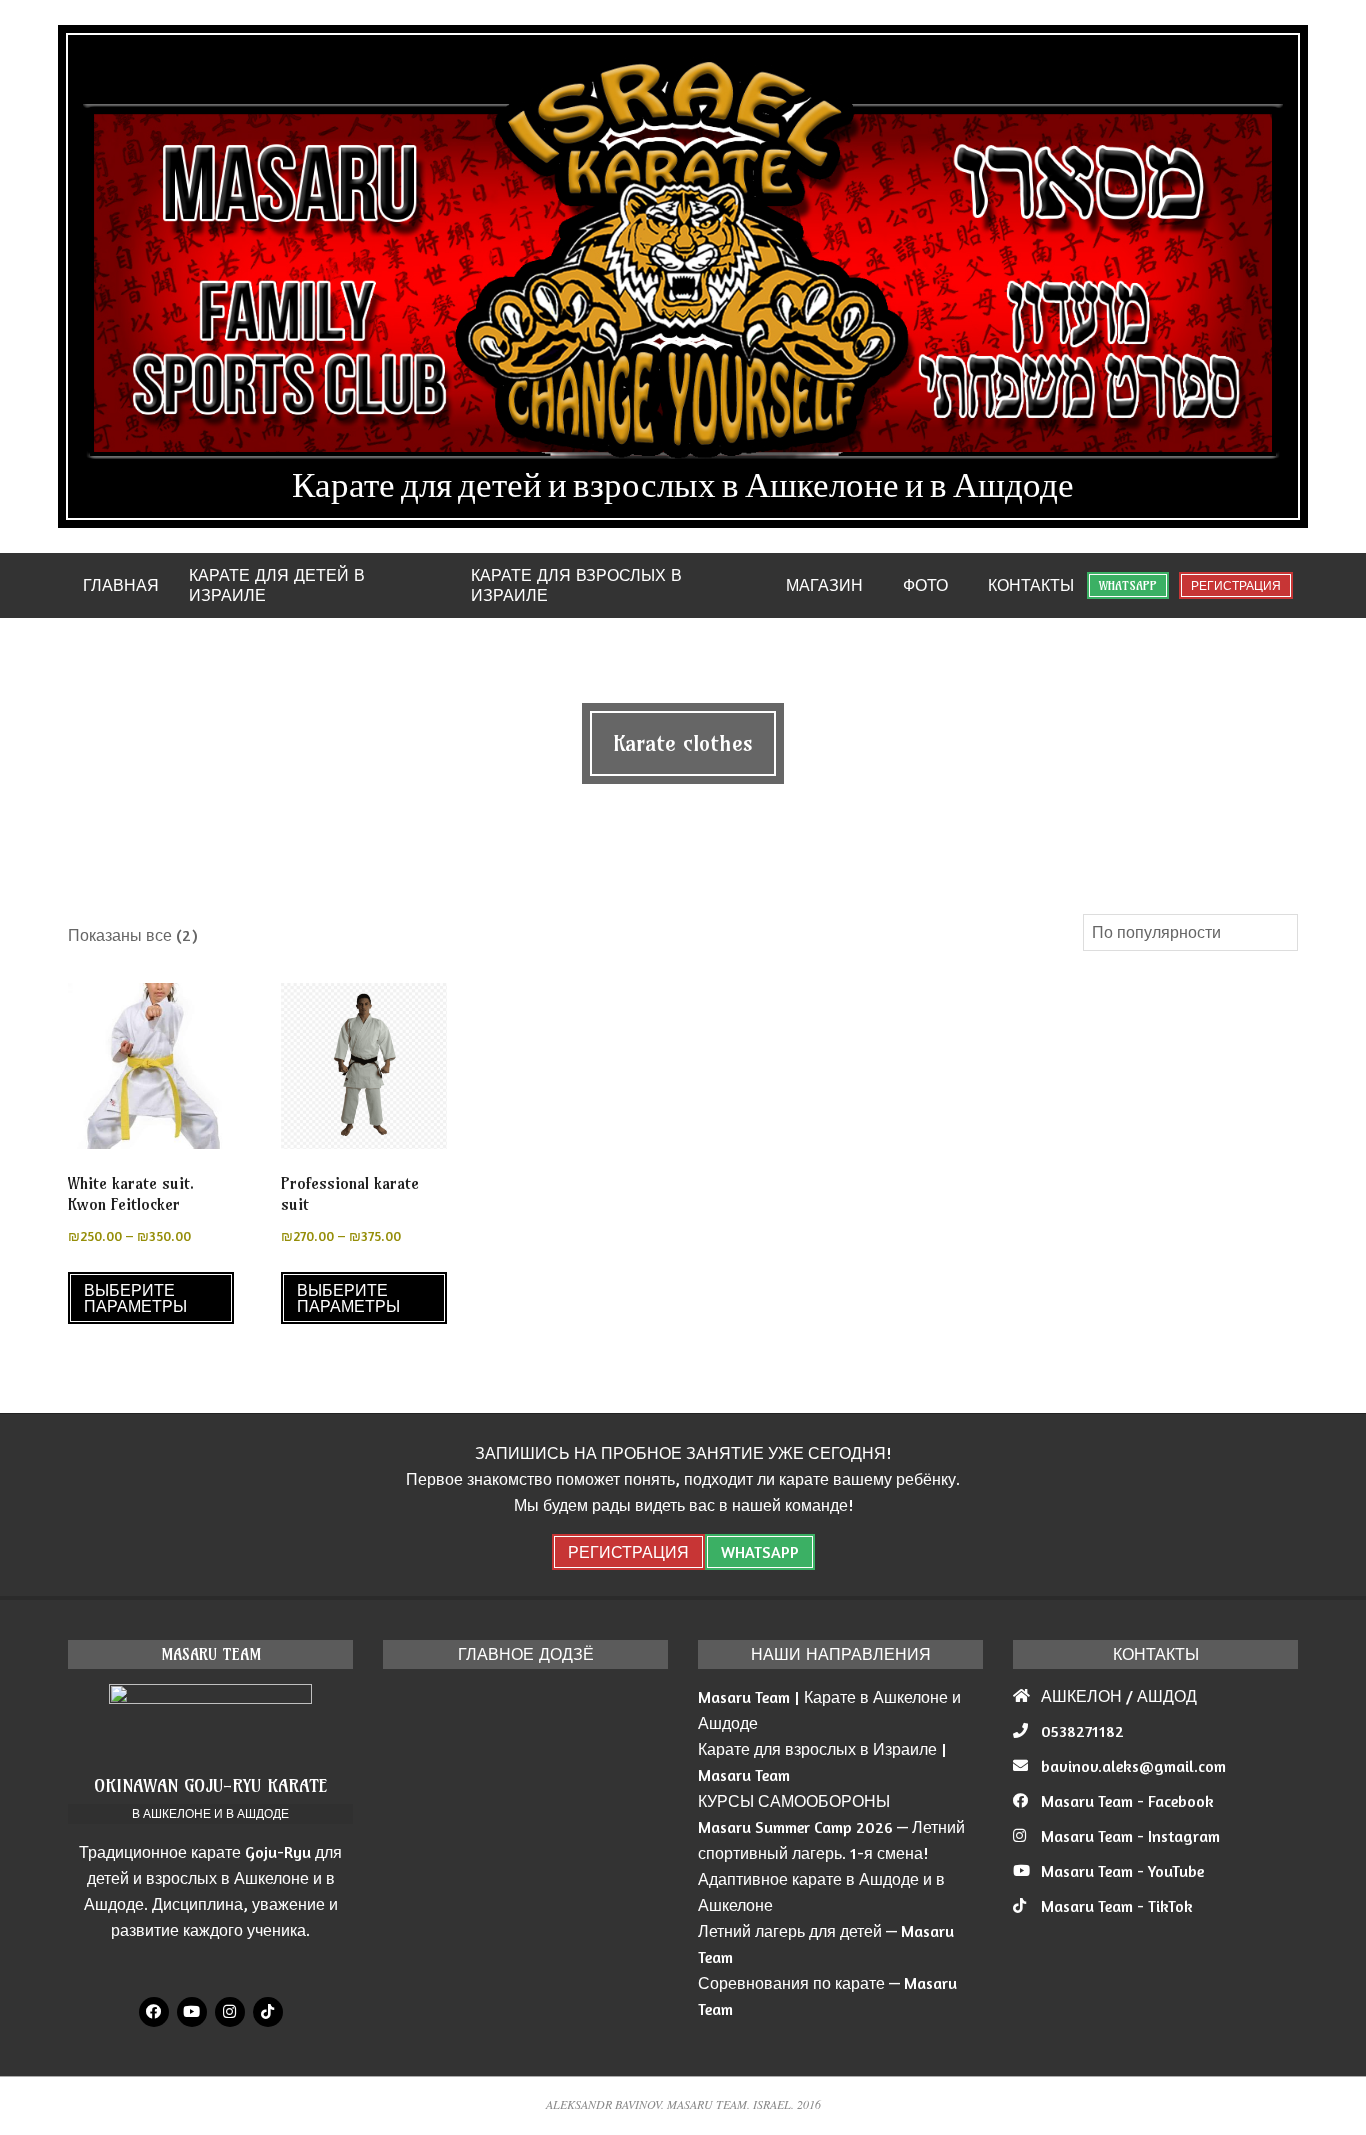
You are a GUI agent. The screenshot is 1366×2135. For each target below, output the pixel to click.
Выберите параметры (135, 1298)
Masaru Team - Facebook (1127, 1801)
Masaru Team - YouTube (1122, 1871)
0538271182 (1082, 1731)
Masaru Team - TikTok (1117, 1906)
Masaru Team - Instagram (1130, 1836)
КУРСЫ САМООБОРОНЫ (794, 1801)
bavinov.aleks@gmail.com (1133, 1766)
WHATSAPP (1128, 585)
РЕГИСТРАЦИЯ (1236, 585)
